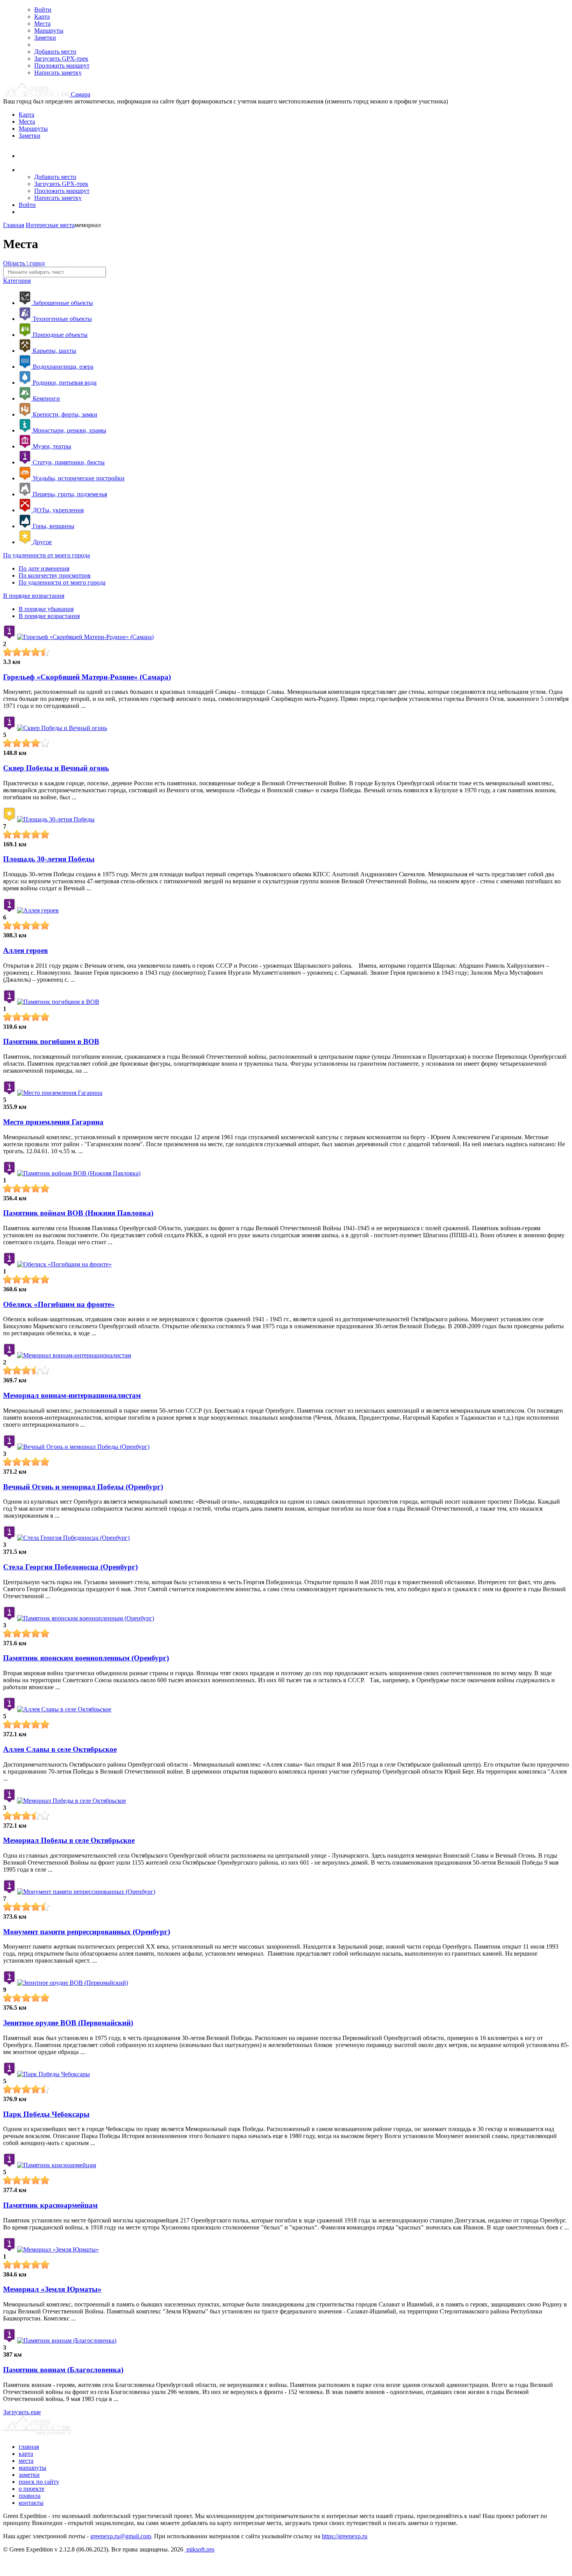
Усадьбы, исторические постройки (78, 478)
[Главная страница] (37, 94)
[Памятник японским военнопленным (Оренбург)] (86, 1618)
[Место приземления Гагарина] (60, 1093)
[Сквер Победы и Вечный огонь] (62, 728)
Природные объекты (59, 335)
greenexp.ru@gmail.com (121, 2536)
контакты (31, 2503)
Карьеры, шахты (54, 351)
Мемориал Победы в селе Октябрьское (69, 1840)
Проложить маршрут (62, 66)
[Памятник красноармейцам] (57, 2165)
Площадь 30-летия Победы (49, 859)
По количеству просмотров (55, 575)
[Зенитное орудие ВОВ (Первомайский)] (73, 1983)
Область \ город (24, 263)
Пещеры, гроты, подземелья (69, 494)
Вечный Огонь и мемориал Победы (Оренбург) (83, 1487)
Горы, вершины (53, 526)
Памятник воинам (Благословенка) (63, 2370)
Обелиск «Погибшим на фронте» (59, 1304)
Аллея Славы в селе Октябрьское (60, 1749)
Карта (42, 17)
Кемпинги (46, 398)
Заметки (45, 38)
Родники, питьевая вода (64, 383)
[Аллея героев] (38, 910)
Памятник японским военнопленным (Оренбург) (86, 1658)
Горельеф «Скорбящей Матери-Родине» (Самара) (87, 677)
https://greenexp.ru (345, 2536)
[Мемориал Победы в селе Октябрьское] (72, 1801)
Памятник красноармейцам (50, 2205)
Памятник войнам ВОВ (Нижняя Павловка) (78, 1213)
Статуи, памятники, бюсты (68, 462)
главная (29, 2447)
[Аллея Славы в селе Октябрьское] (64, 1709)
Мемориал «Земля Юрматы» (52, 2289)
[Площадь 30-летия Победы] (56, 819)
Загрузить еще (22, 2412)
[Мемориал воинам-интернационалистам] (74, 1355)
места (26, 2461)
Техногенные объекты (61, 319)
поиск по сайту (39, 2482)
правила (30, 2496)
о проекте (32, 2489)
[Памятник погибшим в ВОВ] (58, 1002)
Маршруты (49, 31)
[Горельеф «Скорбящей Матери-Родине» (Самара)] (85, 637)
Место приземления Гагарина (53, 1122)
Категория (17, 281)
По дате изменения (44, 568)
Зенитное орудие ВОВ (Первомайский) (68, 2023)
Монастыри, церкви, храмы (69, 430)
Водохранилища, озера (62, 367)
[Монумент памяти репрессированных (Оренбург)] (86, 1892)
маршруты (32, 2468)
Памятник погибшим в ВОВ (51, 1041)
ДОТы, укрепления (57, 510)
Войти (43, 10)
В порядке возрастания (34, 596)
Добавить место (55, 52)
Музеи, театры (51, 446)
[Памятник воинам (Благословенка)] (67, 2340)
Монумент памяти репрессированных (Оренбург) (87, 1932)
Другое (41, 542)
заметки (29, 2475)
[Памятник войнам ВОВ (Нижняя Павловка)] (79, 1173)
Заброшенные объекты (62, 303)
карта (26, 2454)
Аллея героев (25, 950)
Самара (81, 94)
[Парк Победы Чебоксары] (54, 2074)
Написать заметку (58, 73)
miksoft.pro (200, 2549)
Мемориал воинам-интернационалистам (72, 1395)
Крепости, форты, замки (64, 414)
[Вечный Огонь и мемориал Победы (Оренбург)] (83, 1447)
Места (42, 24)
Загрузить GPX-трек (61, 59)
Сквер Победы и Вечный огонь (56, 768)
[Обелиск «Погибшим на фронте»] (64, 1264)
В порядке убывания (46, 609)
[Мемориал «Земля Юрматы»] (58, 2249)
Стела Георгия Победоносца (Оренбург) (70, 1567)
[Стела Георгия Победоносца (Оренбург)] (73, 1538)
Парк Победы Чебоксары (46, 2114)
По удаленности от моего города (46, 555)
